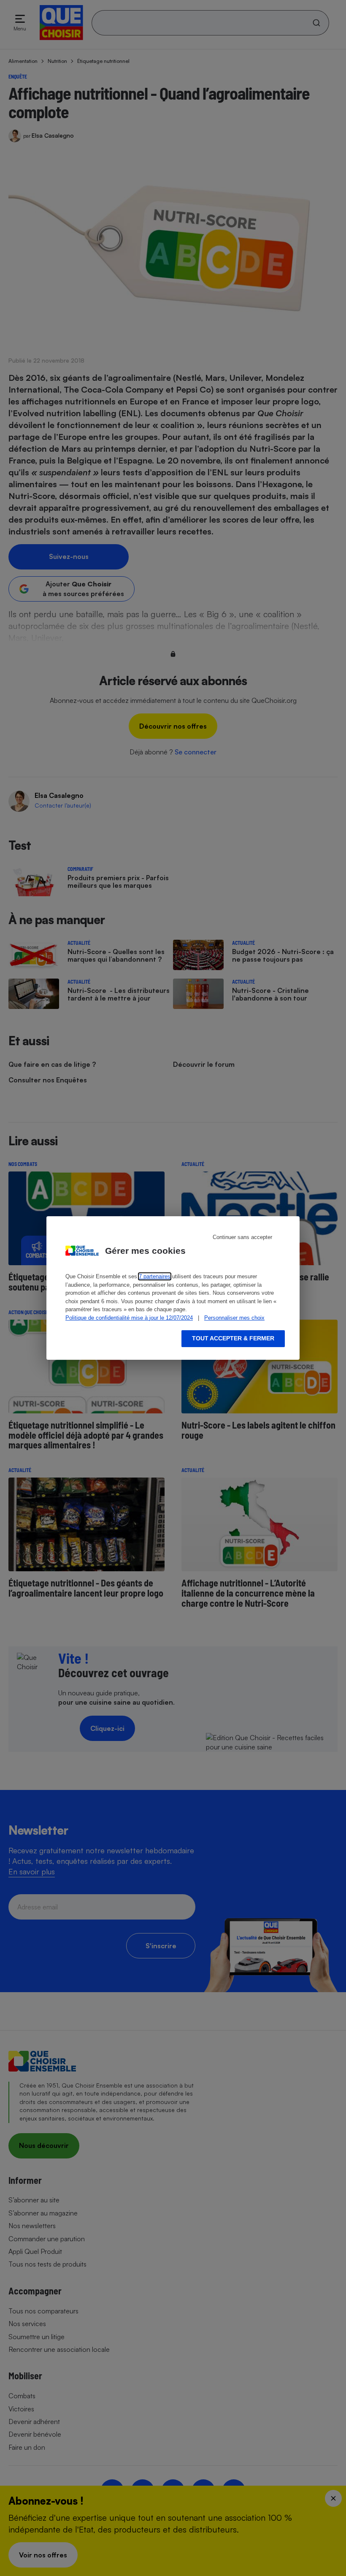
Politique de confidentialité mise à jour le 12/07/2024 (129, 1318)
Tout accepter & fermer (233, 1338)
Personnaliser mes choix (234, 1318)
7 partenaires (155, 1276)
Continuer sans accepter (242, 1237)
